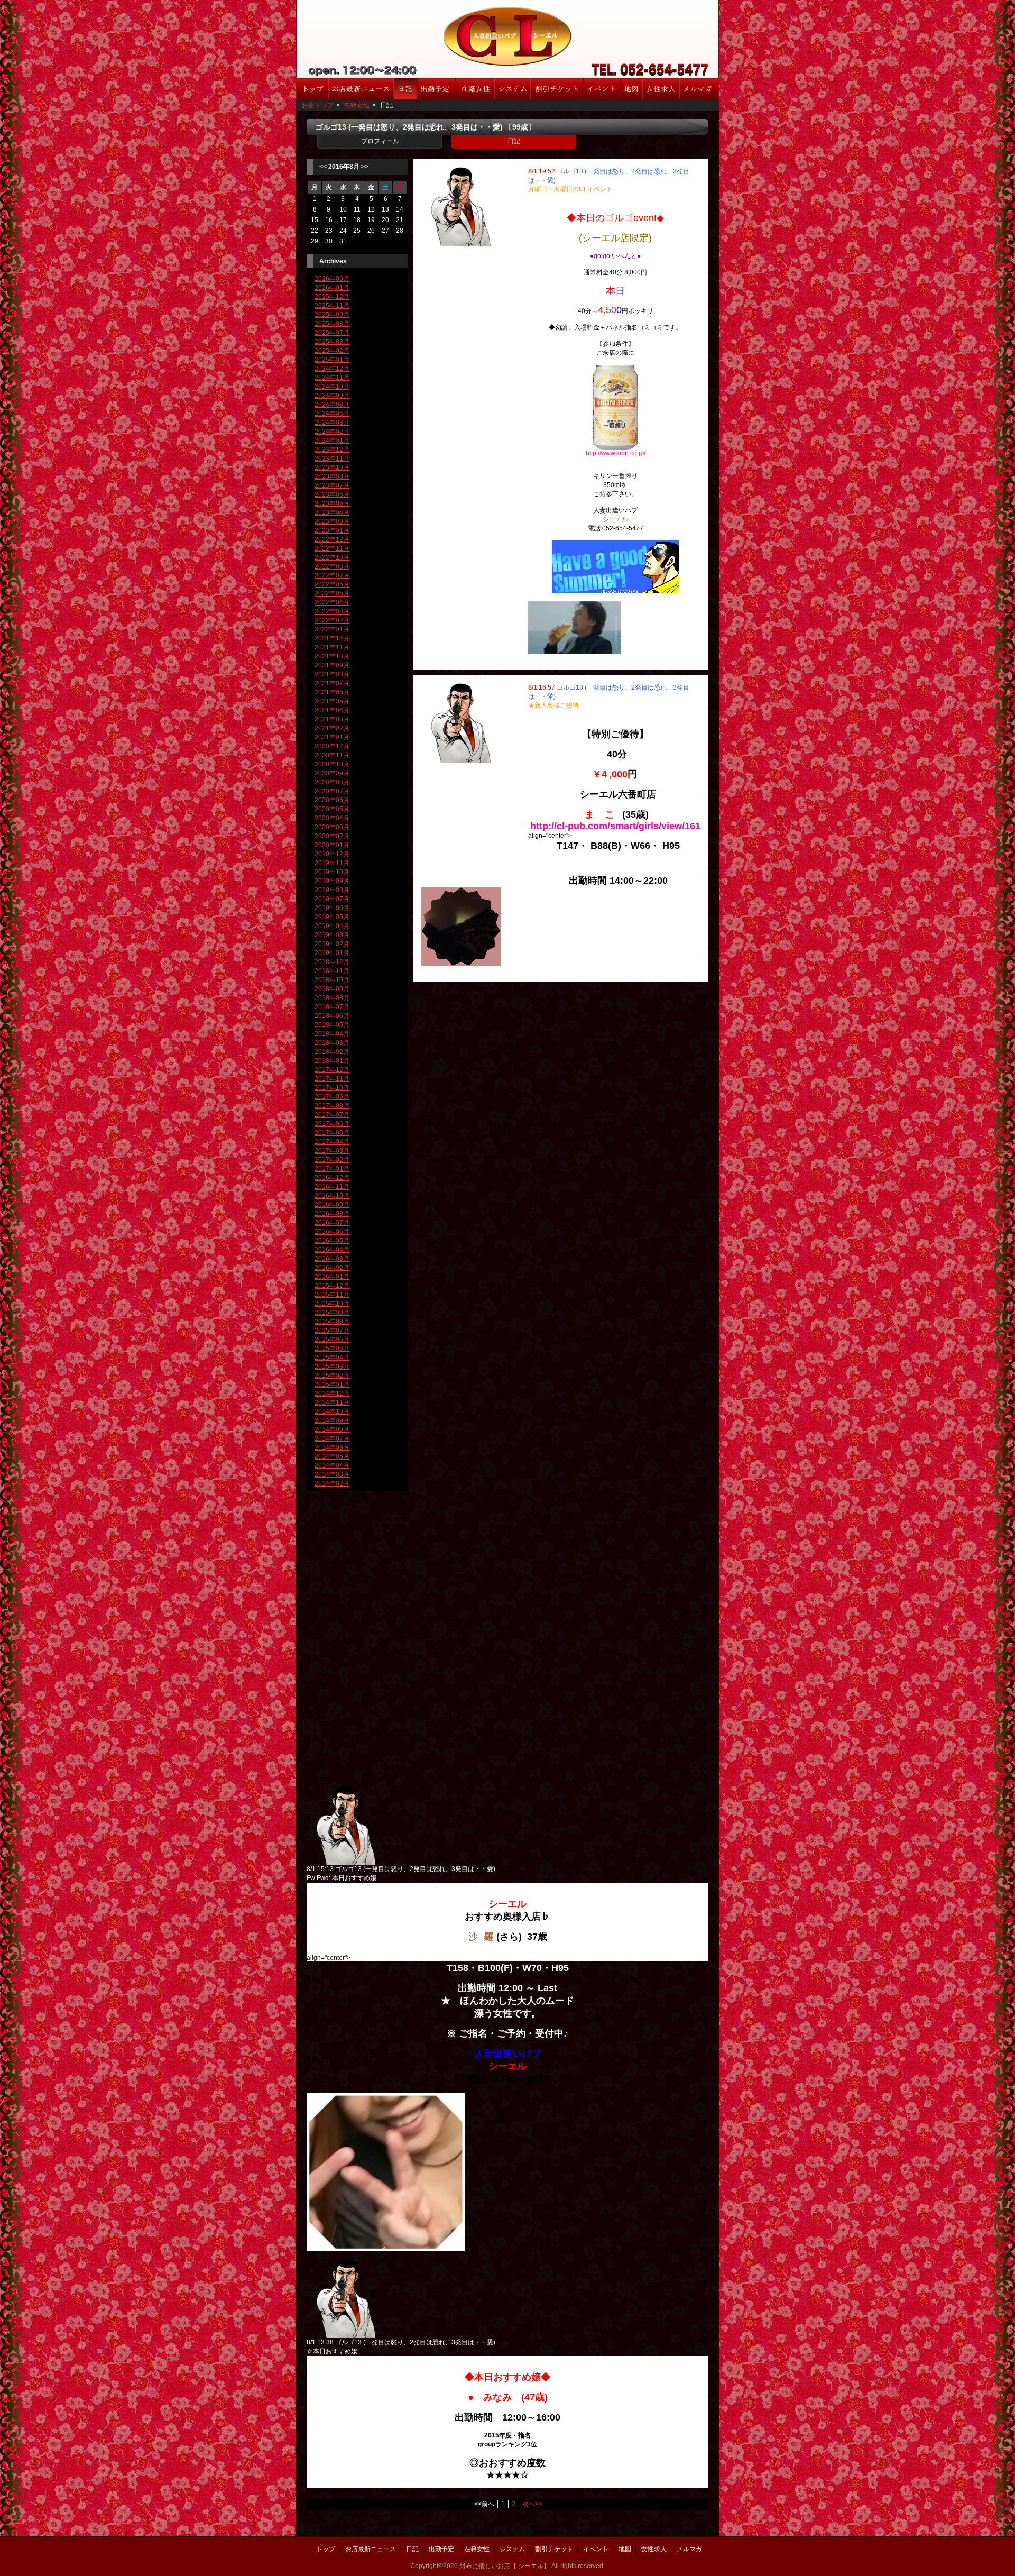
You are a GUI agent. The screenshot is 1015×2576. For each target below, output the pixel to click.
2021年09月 (332, 665)
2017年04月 (332, 1142)
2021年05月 (332, 701)
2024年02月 (332, 432)
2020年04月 (332, 818)
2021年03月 (332, 719)
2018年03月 (332, 1043)
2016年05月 (332, 1241)
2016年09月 (332, 1205)
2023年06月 (332, 494)
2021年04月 (332, 710)
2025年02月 (332, 351)
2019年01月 (332, 953)
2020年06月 (332, 800)
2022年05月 (332, 593)
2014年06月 (332, 1447)
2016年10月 (332, 1196)
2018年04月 (332, 1034)
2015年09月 (332, 1313)
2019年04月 (332, 926)
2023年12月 (332, 450)
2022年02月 (332, 620)
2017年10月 (332, 1088)
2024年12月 (332, 369)
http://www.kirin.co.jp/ (616, 453)
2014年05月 (332, 1456)
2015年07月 (332, 1331)
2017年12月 (332, 1070)
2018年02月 (332, 1052)
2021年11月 (332, 647)
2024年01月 (332, 441)
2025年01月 (332, 360)
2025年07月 (332, 333)
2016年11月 (332, 1187)
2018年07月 (332, 1007)
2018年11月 (332, 971)
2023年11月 (332, 459)
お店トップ (318, 105)
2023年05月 (332, 503)
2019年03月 (332, 935)
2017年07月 (332, 1115)
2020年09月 (332, 773)
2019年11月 (332, 863)
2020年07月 (332, 791)
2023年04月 (332, 512)
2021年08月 (332, 674)
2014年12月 (332, 1394)
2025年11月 (332, 306)
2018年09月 (332, 989)
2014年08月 (332, 1429)
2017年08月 (332, 1106)
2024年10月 (332, 387)
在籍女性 (357, 105)
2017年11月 (332, 1079)
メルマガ (689, 2549)
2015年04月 (332, 1358)
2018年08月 (332, 998)
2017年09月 (332, 1097)
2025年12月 (332, 297)
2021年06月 (332, 692)
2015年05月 (332, 1349)
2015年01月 (332, 1385)
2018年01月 (332, 1061)
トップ (326, 2549)
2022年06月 (332, 584)
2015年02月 (332, 1376)
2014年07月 (332, 1438)
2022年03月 (332, 611)
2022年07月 (332, 575)
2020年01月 (332, 845)
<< (323, 167)
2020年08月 (332, 782)
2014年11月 (332, 1402)
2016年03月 (332, 1259)
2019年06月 (332, 908)
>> (365, 167)
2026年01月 (332, 288)
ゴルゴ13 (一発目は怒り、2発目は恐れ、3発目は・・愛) (415, 1869)
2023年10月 (332, 467)
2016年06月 (332, 1232)
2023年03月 (332, 521)
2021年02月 (332, 728)
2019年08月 (332, 890)
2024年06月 (332, 414)
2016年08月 (332, 1214)
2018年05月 (332, 1025)
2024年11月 (332, 378)
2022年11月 (332, 548)
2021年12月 (332, 638)
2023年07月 (332, 485)
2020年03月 (332, 827)
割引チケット (554, 2549)
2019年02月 (332, 944)
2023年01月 (332, 530)
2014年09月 (332, 1420)
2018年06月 (332, 1016)
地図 (625, 2549)
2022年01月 (332, 629)
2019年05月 (332, 917)
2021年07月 (332, 683)
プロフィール (380, 141)
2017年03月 (332, 1151)
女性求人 (654, 2549)
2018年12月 (332, 962)
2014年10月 (332, 1411)
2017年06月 (332, 1124)
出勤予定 (441, 2549)
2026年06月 (332, 279)
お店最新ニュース (371, 2549)
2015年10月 (332, 1304)
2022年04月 (332, 602)
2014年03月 (332, 1474)
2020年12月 (332, 746)
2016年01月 (332, 1277)
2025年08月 (332, 324)
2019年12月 (332, 854)
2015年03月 (332, 1367)
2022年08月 (332, 566)
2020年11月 (332, 755)
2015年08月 (332, 1322)
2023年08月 (332, 476)
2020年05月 (332, 809)
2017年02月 (332, 1160)
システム (512, 2549)
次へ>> (532, 2504)
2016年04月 (332, 1250)
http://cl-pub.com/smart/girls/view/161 (615, 826)
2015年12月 (332, 1286)
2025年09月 (332, 315)
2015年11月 (332, 1295)
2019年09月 (332, 881)
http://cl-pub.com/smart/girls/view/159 (508, 1948)
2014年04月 (332, 1465)
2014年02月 (332, 1483)
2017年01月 (332, 1169)
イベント (596, 2549)
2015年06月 (332, 1340)
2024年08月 (332, 405)
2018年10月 (332, 980)
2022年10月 (332, 557)
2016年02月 (332, 1268)
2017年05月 (332, 1133)
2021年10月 (332, 656)
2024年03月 (332, 423)
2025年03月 (332, 342)
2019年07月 (332, 899)
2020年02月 (332, 836)
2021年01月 (332, 737)
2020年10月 (332, 764)
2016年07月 (332, 1223)
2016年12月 (332, 1178)
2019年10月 (332, 872)
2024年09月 (332, 396)
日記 (514, 141)
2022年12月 (332, 539)
